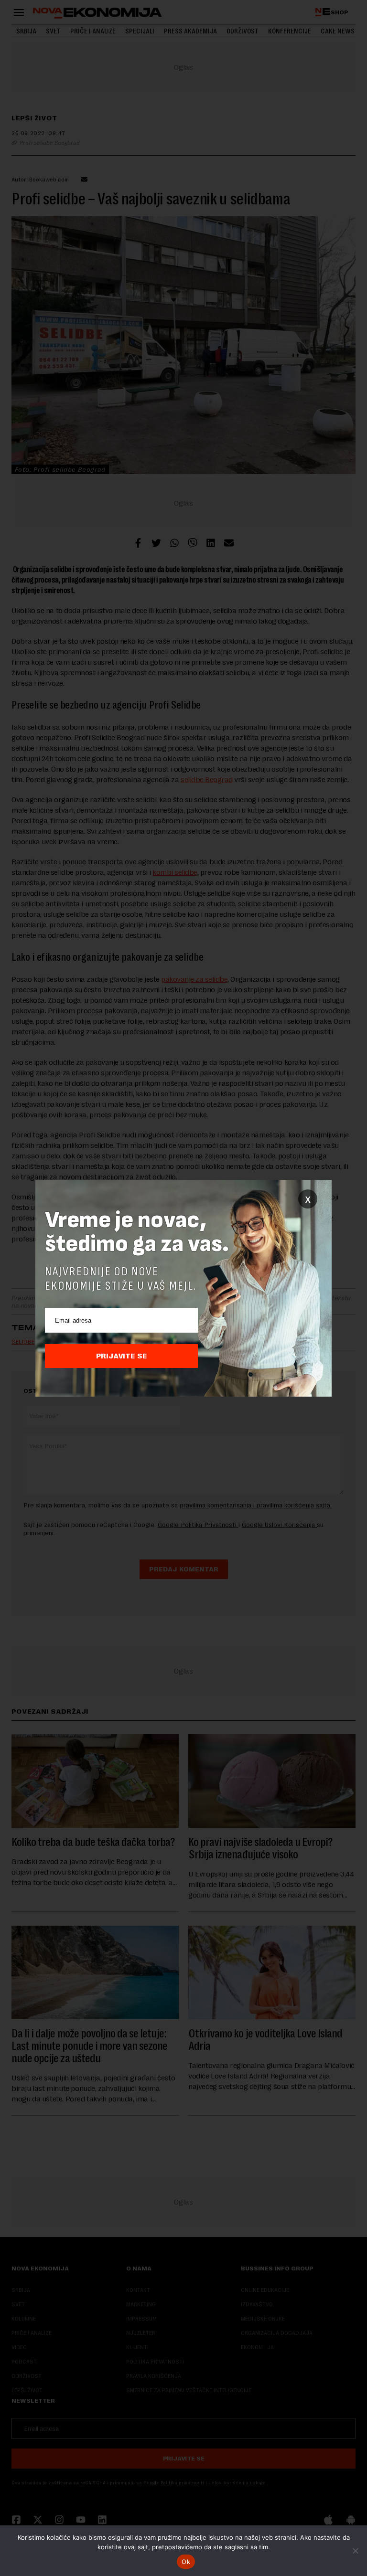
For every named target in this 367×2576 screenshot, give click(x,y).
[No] (355, 2551)
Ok (186, 2562)
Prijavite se (122, 1356)
